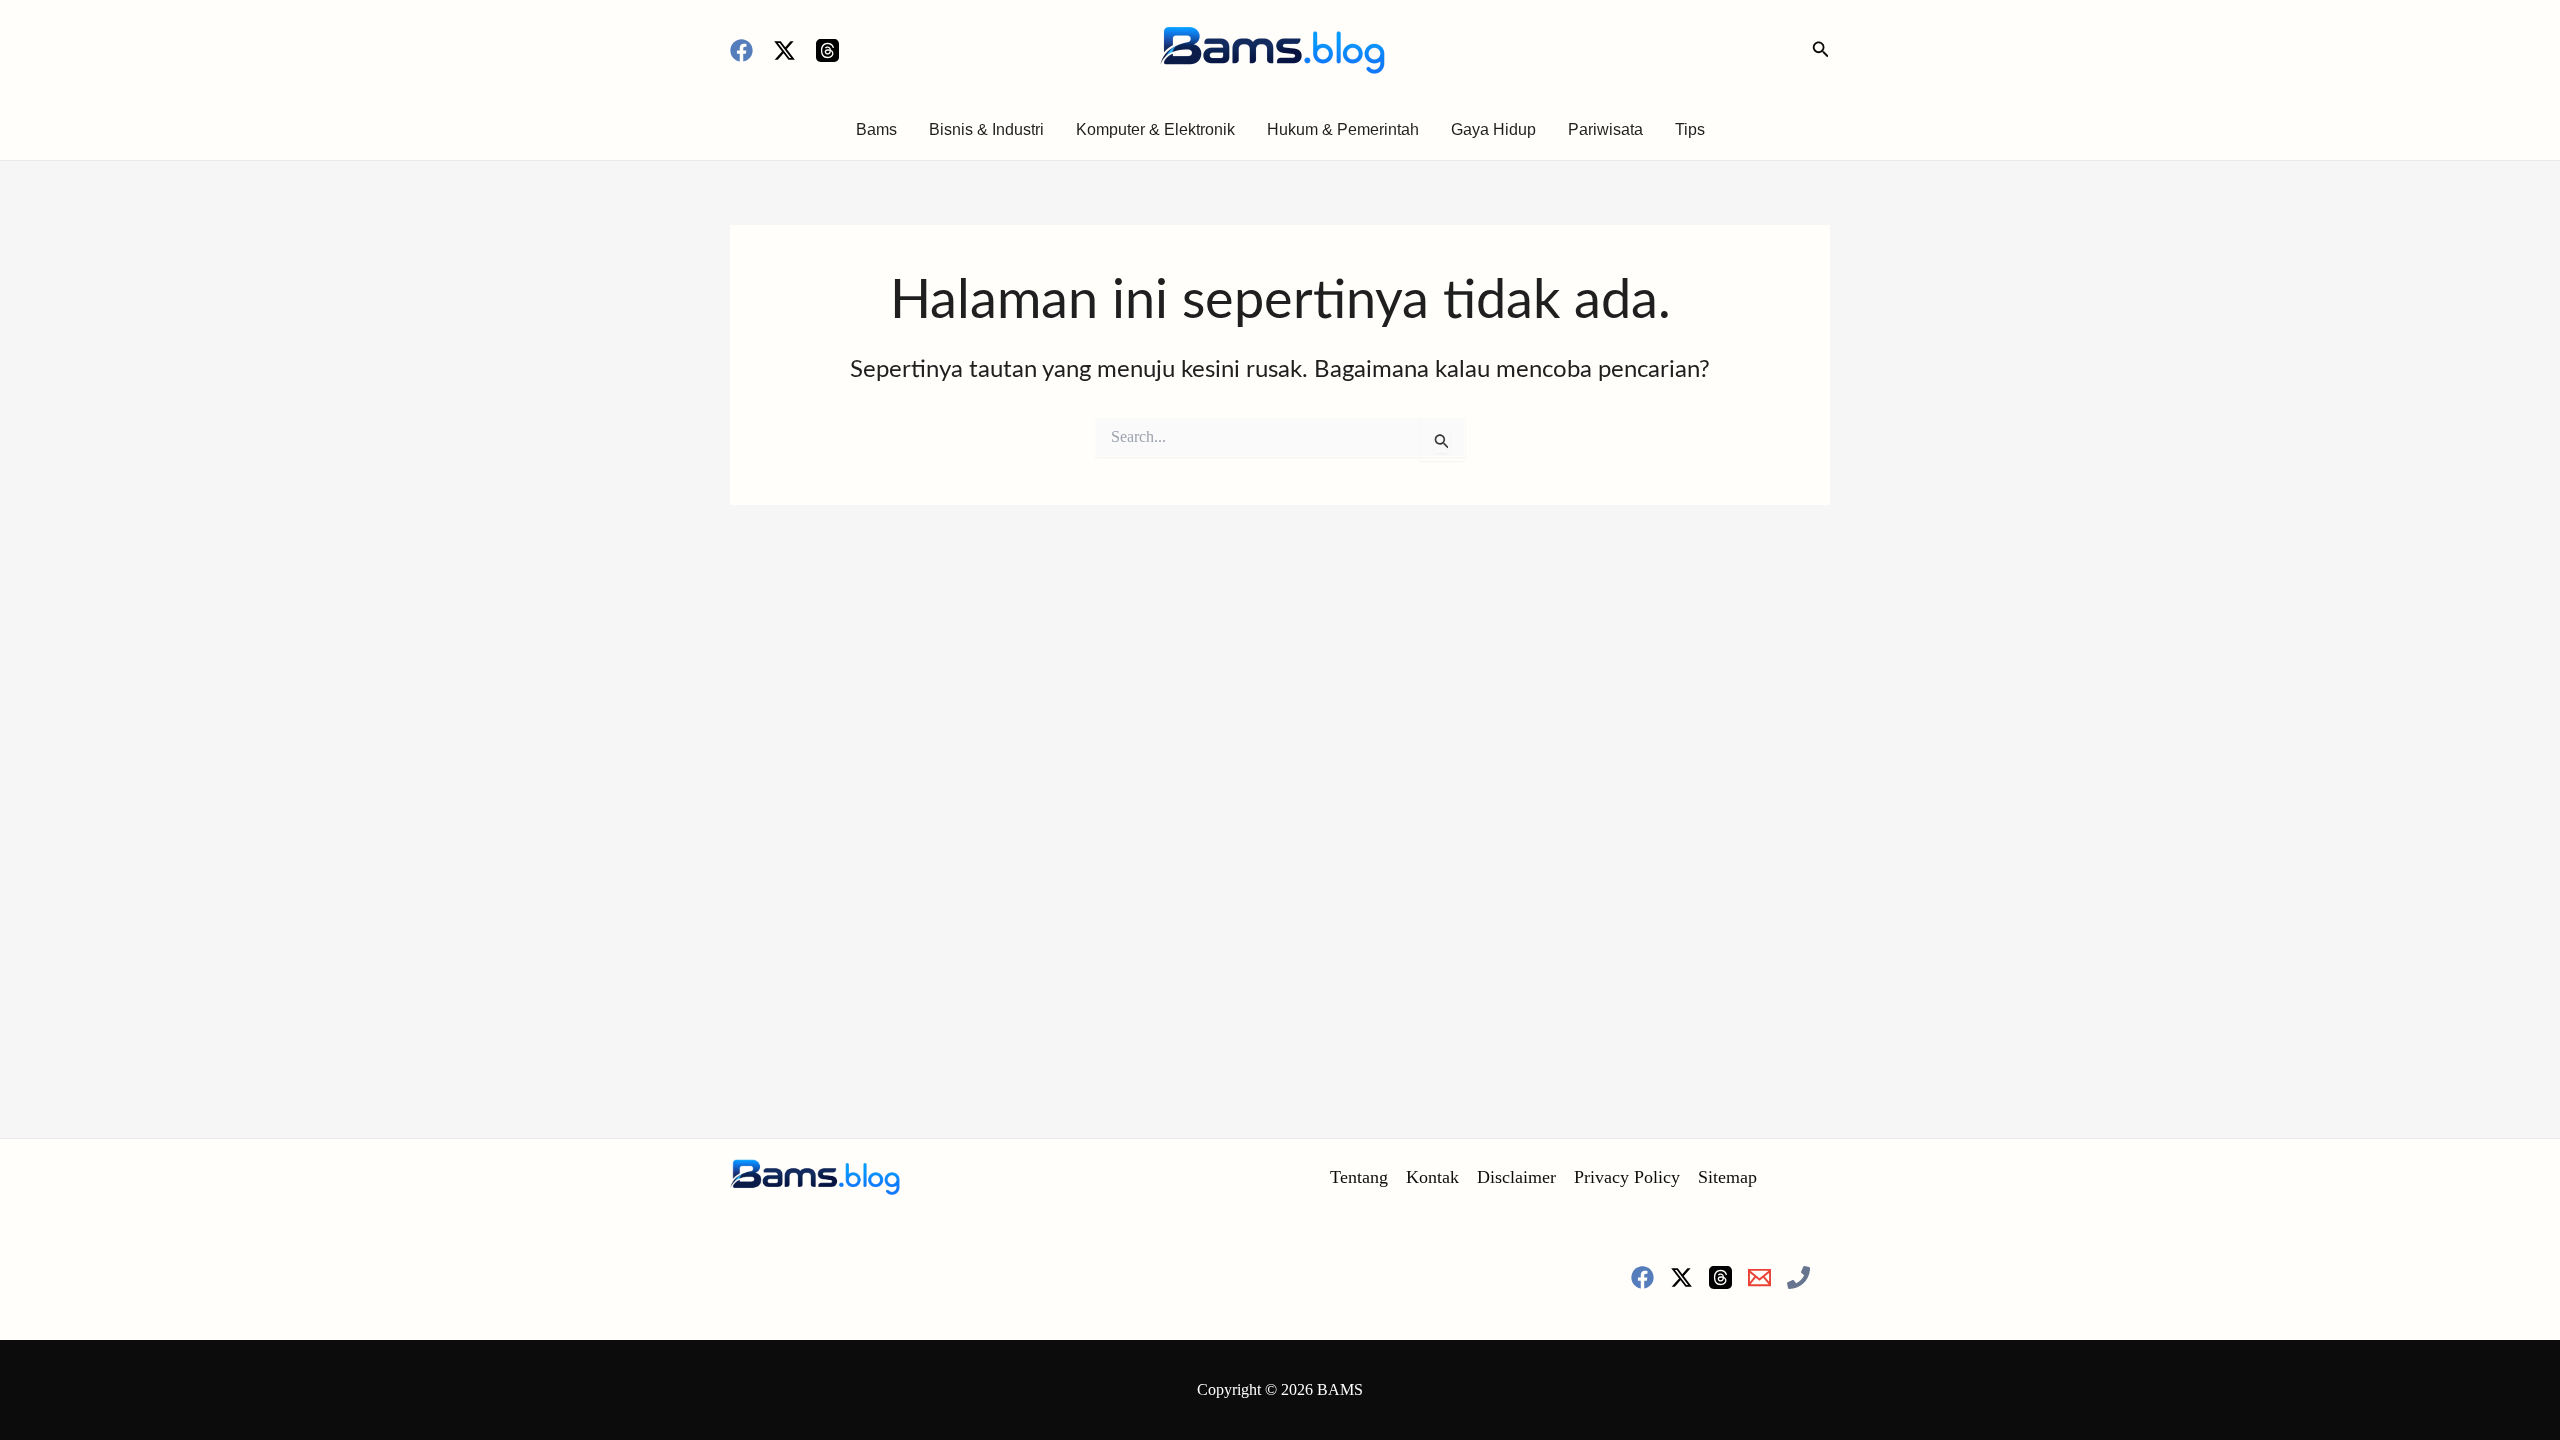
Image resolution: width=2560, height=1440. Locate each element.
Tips (1690, 129)
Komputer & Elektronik (1155, 129)
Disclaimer (1516, 1177)
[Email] (1759, 1277)
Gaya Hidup (1493, 129)
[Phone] (1798, 1277)
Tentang (1359, 1177)
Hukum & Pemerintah (1343, 129)
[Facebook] (741, 50)
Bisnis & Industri (986, 129)
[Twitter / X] (784, 50)
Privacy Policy (1627, 1177)
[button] (1821, 50)
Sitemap (1727, 1177)
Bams (876, 129)
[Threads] (827, 50)
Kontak (1432, 1177)
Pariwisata (1605, 129)
